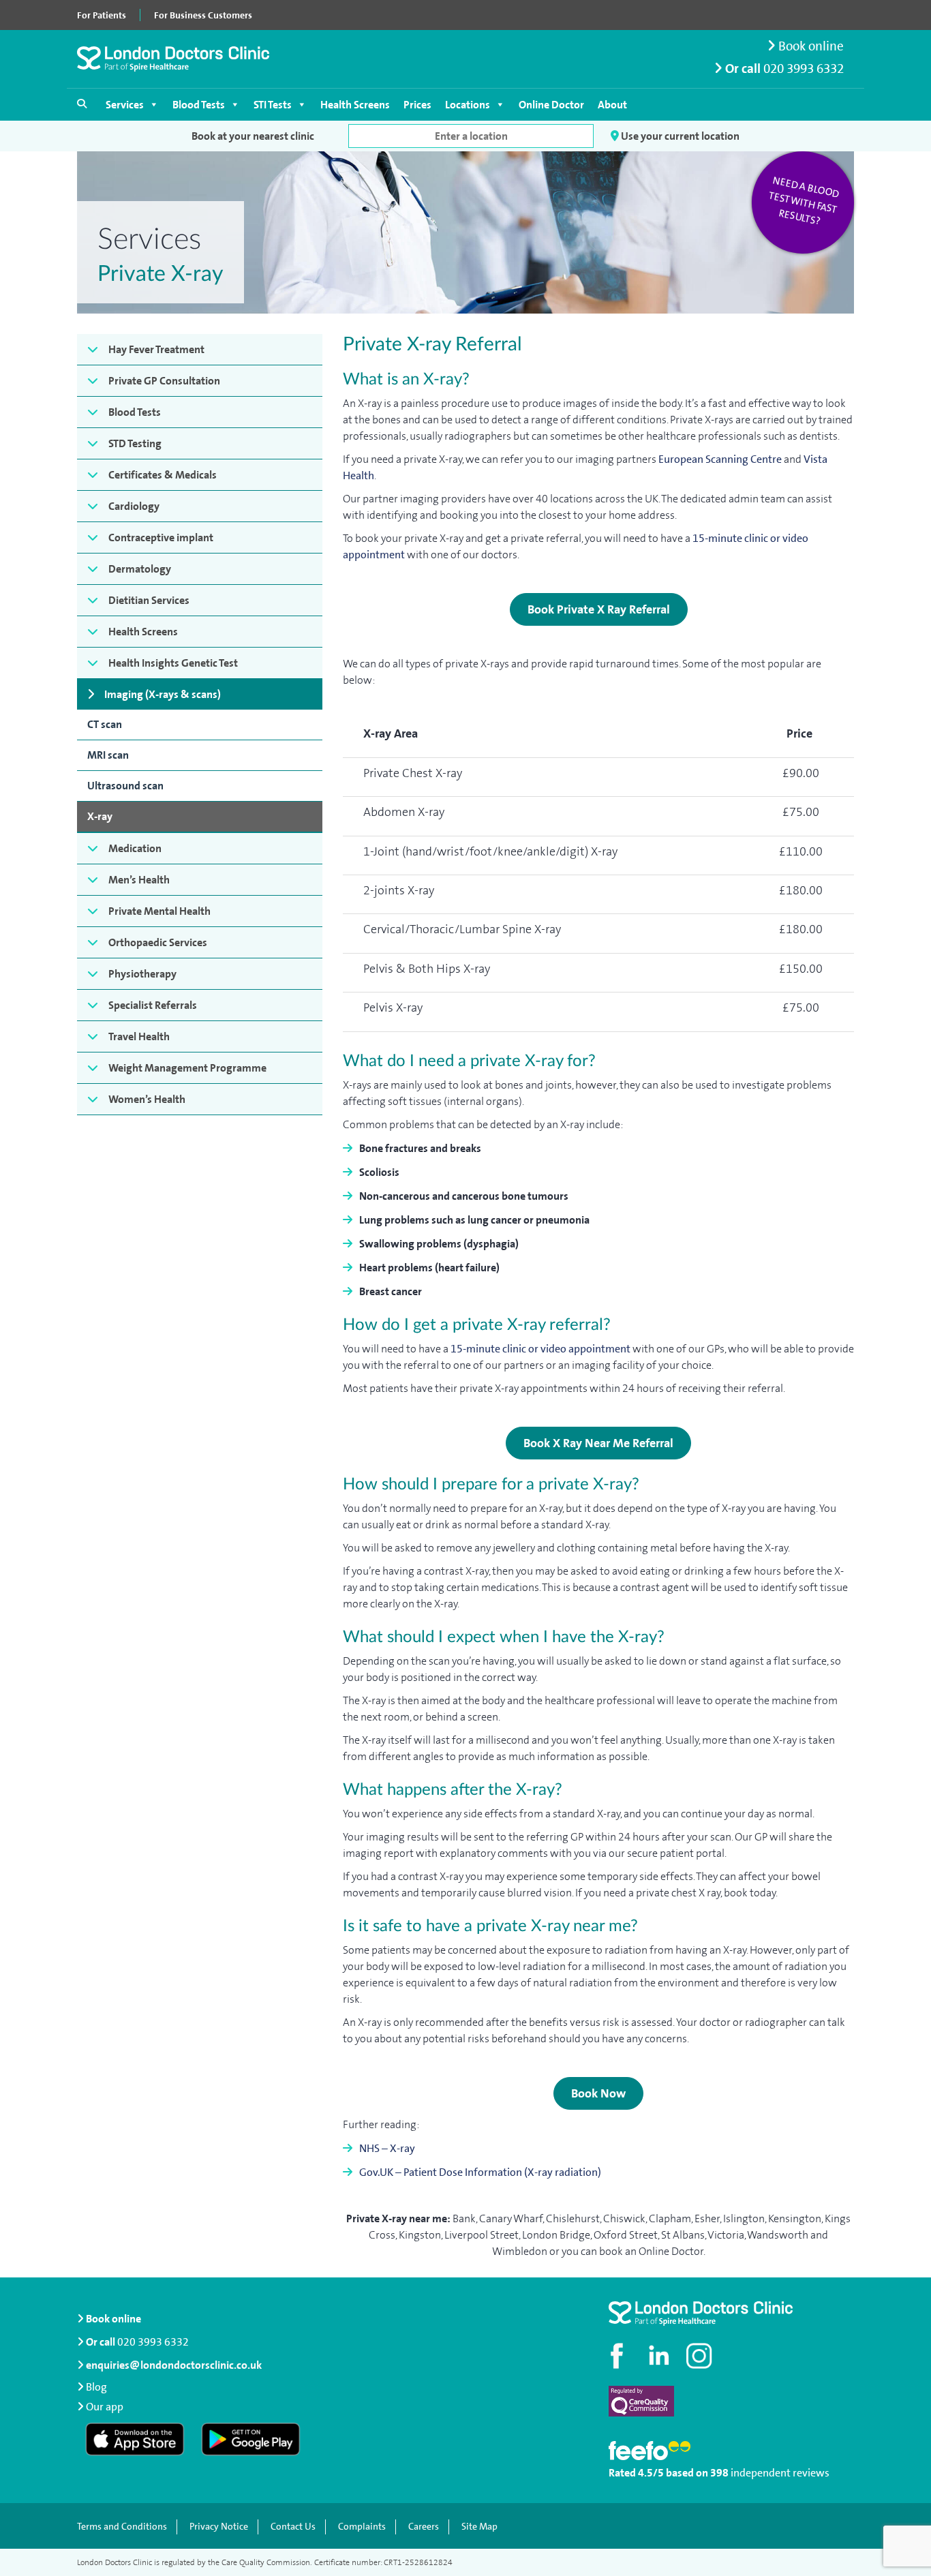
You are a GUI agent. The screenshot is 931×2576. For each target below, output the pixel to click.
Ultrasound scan (125, 786)
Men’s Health (139, 880)
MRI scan (108, 755)
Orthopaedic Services (158, 942)
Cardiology (134, 506)
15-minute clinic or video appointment (540, 1349)
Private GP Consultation (164, 381)
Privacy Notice (219, 2527)
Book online (810, 46)
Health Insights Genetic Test (173, 663)
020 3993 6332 (804, 69)
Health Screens (355, 105)
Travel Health (139, 1036)
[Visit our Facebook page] (619, 2356)
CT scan (105, 724)
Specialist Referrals (153, 1005)
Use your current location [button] (679, 136)
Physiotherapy (142, 974)
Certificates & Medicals (163, 475)
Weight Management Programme (187, 1068)
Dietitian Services (149, 600)
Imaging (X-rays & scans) (163, 694)
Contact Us (293, 2527)
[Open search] (82, 104)
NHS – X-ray (387, 2148)
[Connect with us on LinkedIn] (660, 2356)
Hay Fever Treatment (156, 349)
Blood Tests (199, 105)
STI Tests (273, 105)
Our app (105, 2407)
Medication (135, 848)
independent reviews (780, 2473)
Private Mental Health (159, 911)
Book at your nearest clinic (253, 136)
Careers (424, 2527)
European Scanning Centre (720, 459)
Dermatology (140, 569)
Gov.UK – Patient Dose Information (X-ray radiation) (480, 2172)
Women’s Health (147, 1099)
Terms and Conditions (122, 2527)
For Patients (102, 15)
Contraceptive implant (161, 537)
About (612, 105)
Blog (96, 2387)
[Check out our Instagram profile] (701, 2356)
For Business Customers (203, 15)
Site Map (479, 2527)
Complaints (362, 2527)
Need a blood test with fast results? (804, 201)
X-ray (100, 816)
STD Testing (135, 443)
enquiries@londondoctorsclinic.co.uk (174, 2365)
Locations (468, 105)
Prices (417, 105)
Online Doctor (551, 105)
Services (125, 105)
